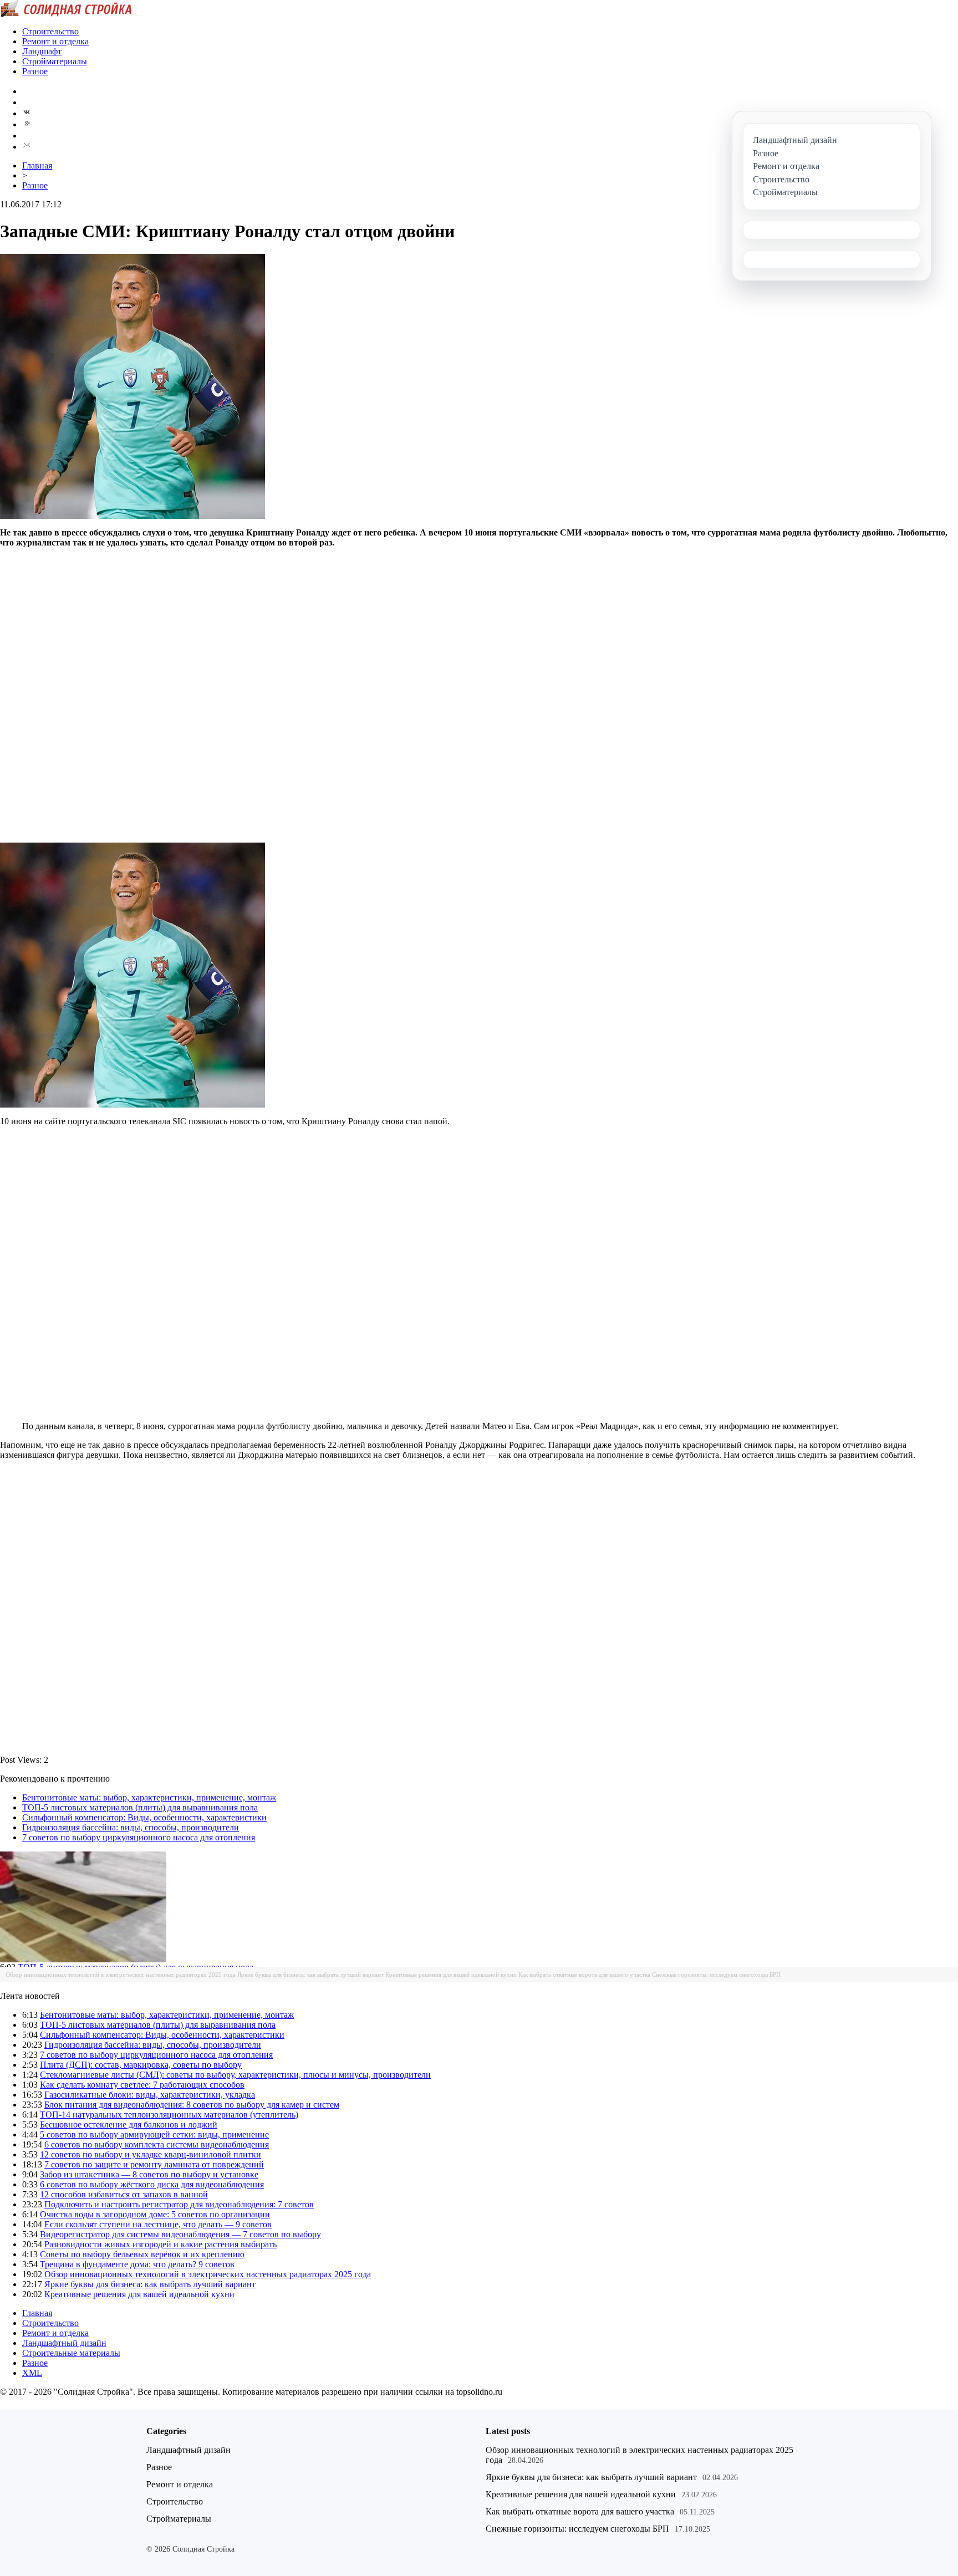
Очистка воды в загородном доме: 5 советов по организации (155, 2214)
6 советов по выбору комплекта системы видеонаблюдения (157, 2144)
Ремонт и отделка (55, 41)
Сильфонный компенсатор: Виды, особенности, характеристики (144, 1817)
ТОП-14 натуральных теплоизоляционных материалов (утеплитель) (169, 2115)
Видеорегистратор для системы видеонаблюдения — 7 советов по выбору (180, 2234)
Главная (37, 165)
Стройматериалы (55, 61)
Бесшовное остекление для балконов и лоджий (129, 2124)
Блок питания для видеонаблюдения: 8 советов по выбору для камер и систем (192, 2105)
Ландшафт (42, 51)
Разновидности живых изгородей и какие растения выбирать (160, 2244)
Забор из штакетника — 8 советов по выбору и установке (149, 2174)
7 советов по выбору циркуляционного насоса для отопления (139, 1837)
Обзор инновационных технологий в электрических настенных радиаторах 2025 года (121, 1975)
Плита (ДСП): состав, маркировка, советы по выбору (141, 2065)
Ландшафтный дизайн (64, 2343)
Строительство (50, 31)
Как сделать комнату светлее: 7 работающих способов (142, 2085)
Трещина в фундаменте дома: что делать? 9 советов (137, 2264)
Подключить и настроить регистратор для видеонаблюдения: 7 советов (179, 2204)
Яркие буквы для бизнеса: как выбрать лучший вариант (310, 1975)
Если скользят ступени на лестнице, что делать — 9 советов (158, 2224)
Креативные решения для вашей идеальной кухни (451, 1975)
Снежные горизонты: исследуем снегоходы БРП (716, 1975)
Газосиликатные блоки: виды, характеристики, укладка (150, 2095)
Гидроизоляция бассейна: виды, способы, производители (131, 1827)
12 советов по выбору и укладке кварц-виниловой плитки (151, 2154)
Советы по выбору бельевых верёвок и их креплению (142, 2254)
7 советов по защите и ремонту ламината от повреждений (154, 2164)
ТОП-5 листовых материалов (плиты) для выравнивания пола (140, 1807)
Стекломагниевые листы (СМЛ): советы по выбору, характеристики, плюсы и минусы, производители (235, 2075)
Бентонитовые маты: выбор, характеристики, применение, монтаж (149, 1797)
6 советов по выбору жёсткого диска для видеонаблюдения (152, 2184)
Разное (35, 71)
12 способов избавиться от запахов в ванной (124, 2194)
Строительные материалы (71, 2353)
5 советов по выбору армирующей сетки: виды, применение (154, 2134)
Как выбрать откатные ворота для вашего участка (584, 1975)
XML (32, 2373)
